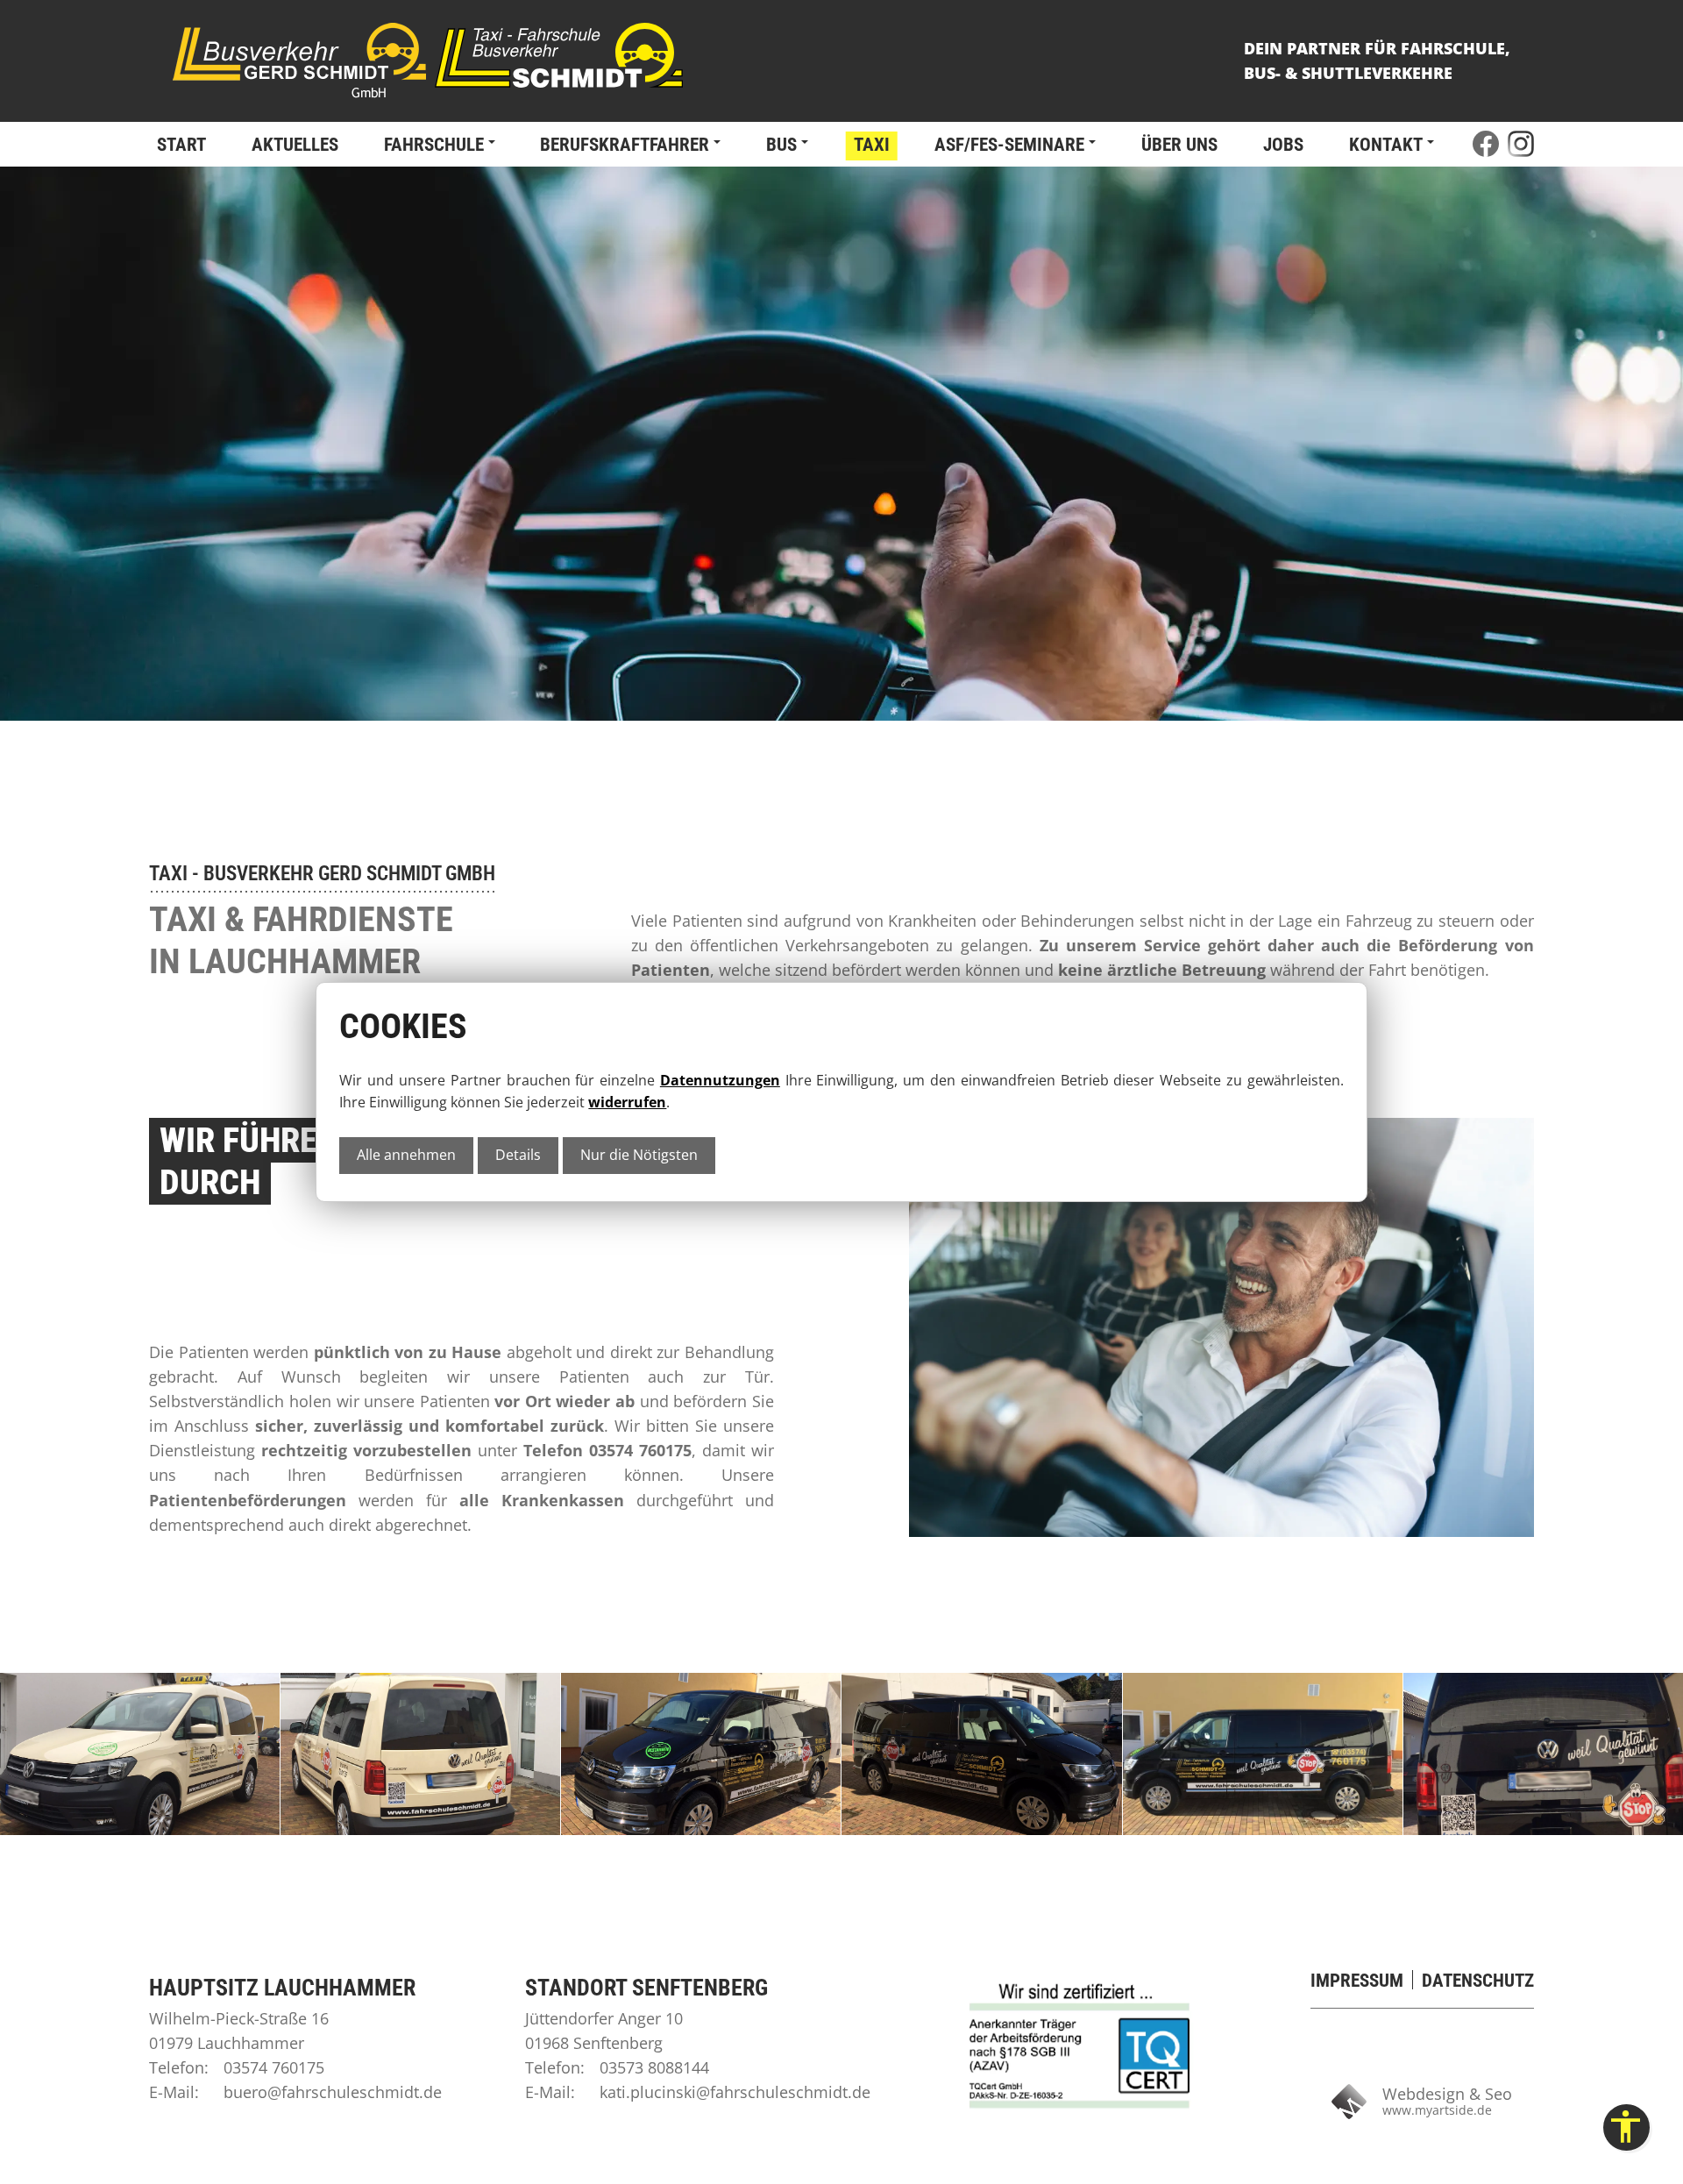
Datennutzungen (720, 1080)
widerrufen (627, 1102)
